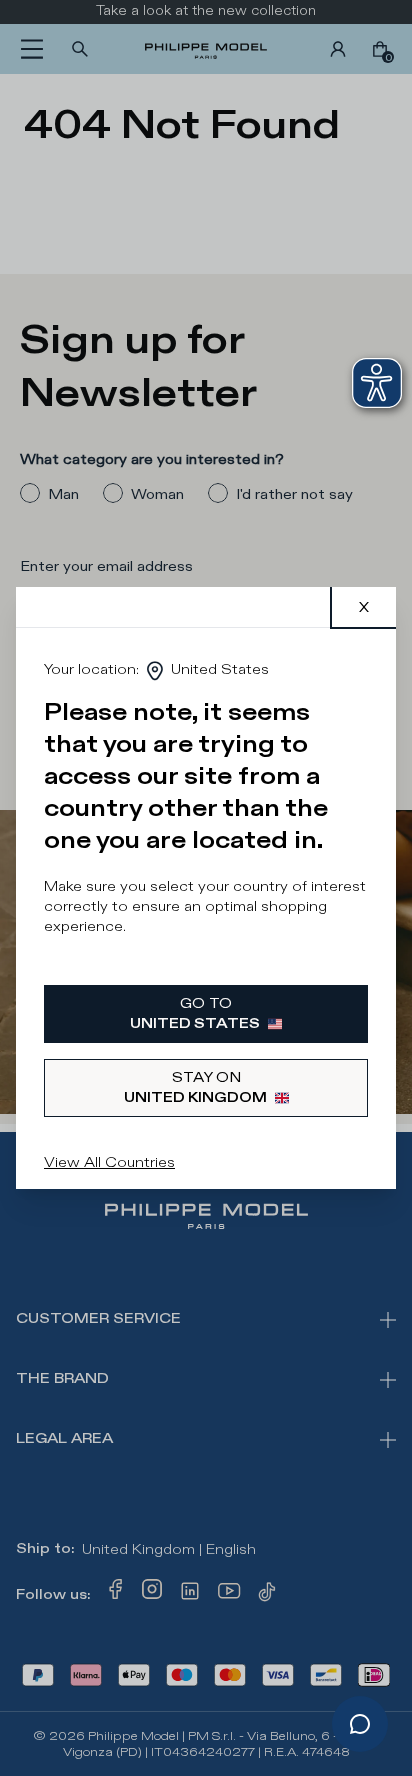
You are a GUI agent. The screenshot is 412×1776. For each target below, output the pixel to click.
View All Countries (109, 1162)
